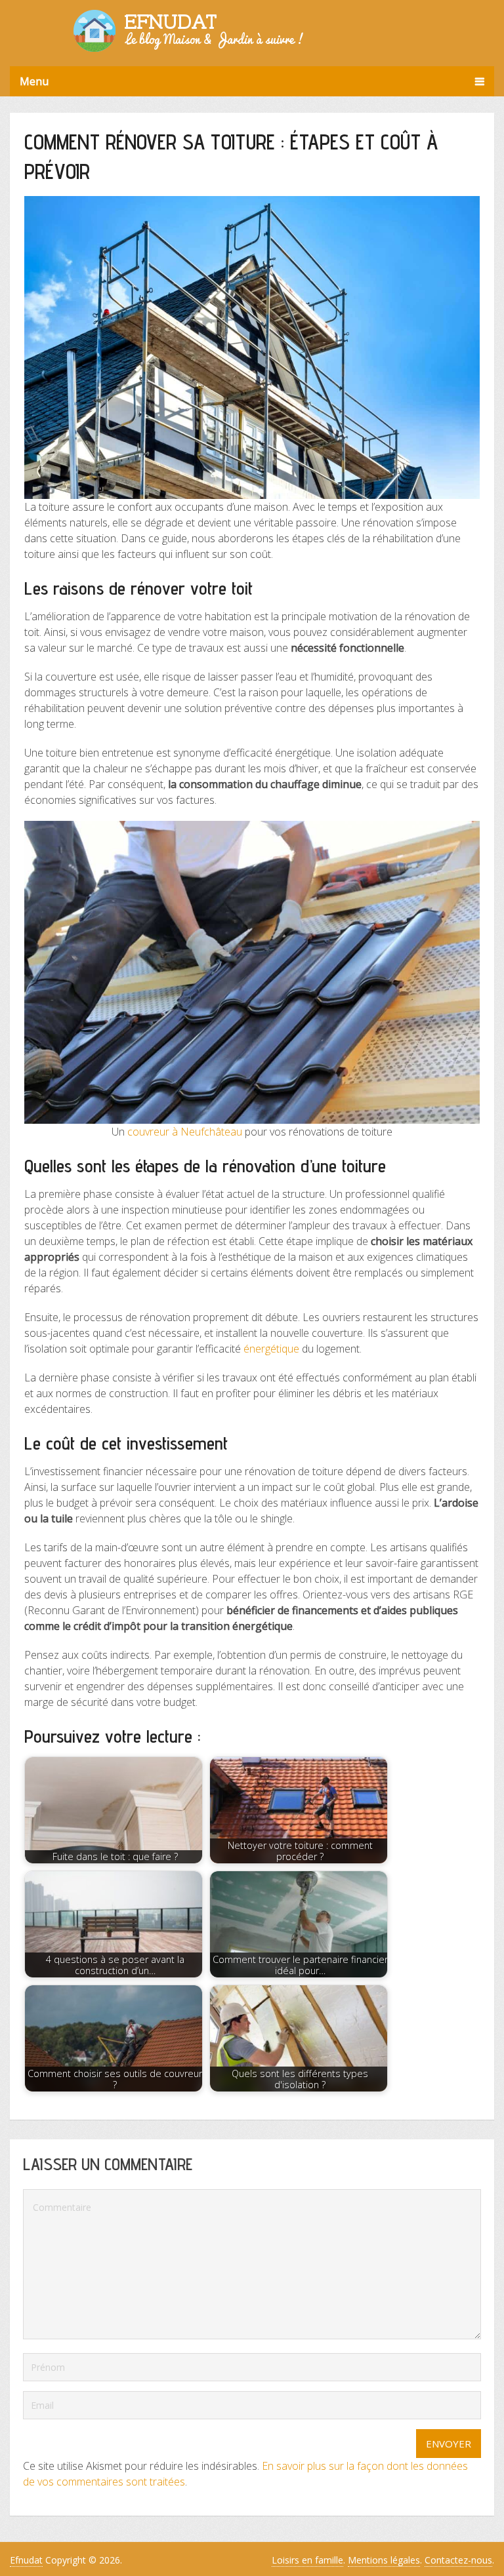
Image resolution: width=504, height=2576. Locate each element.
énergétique (271, 1349)
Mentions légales (384, 2560)
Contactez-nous (458, 2560)
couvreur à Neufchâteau (185, 1132)
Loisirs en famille (307, 2560)
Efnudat (26, 2560)
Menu (34, 81)
